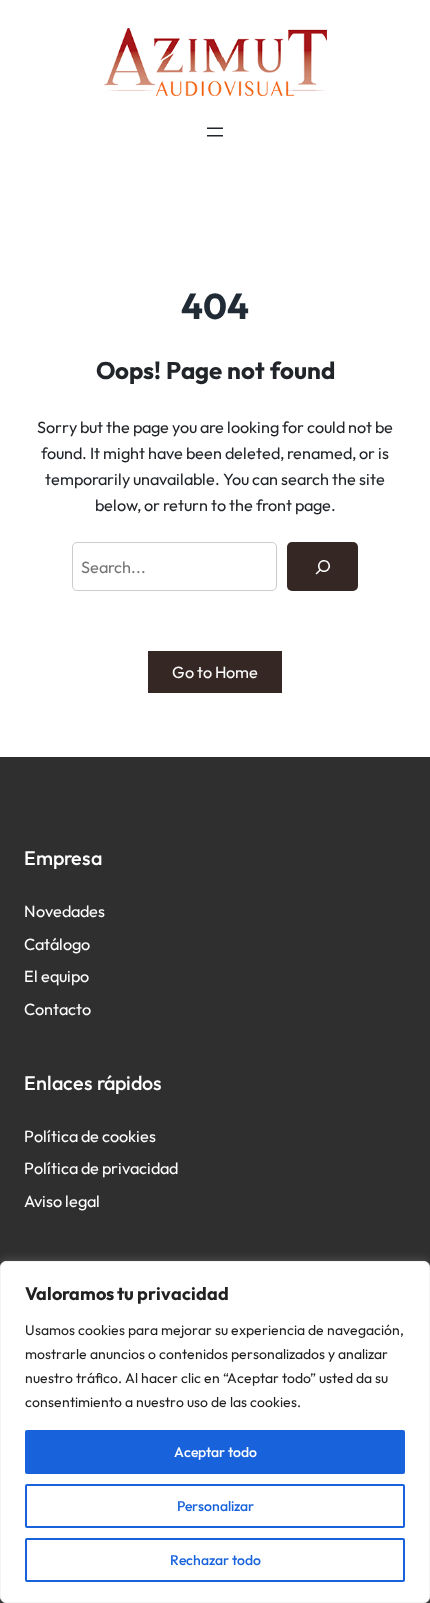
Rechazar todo (215, 1560)
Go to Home (215, 672)
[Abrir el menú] (215, 132)
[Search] (322, 567)
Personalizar (215, 1506)
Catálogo (57, 944)
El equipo (56, 976)
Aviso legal (62, 1201)
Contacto (57, 1009)
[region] (215, 1432)
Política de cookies (90, 1136)
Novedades (64, 911)
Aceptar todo (215, 1452)
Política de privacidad (101, 1168)
